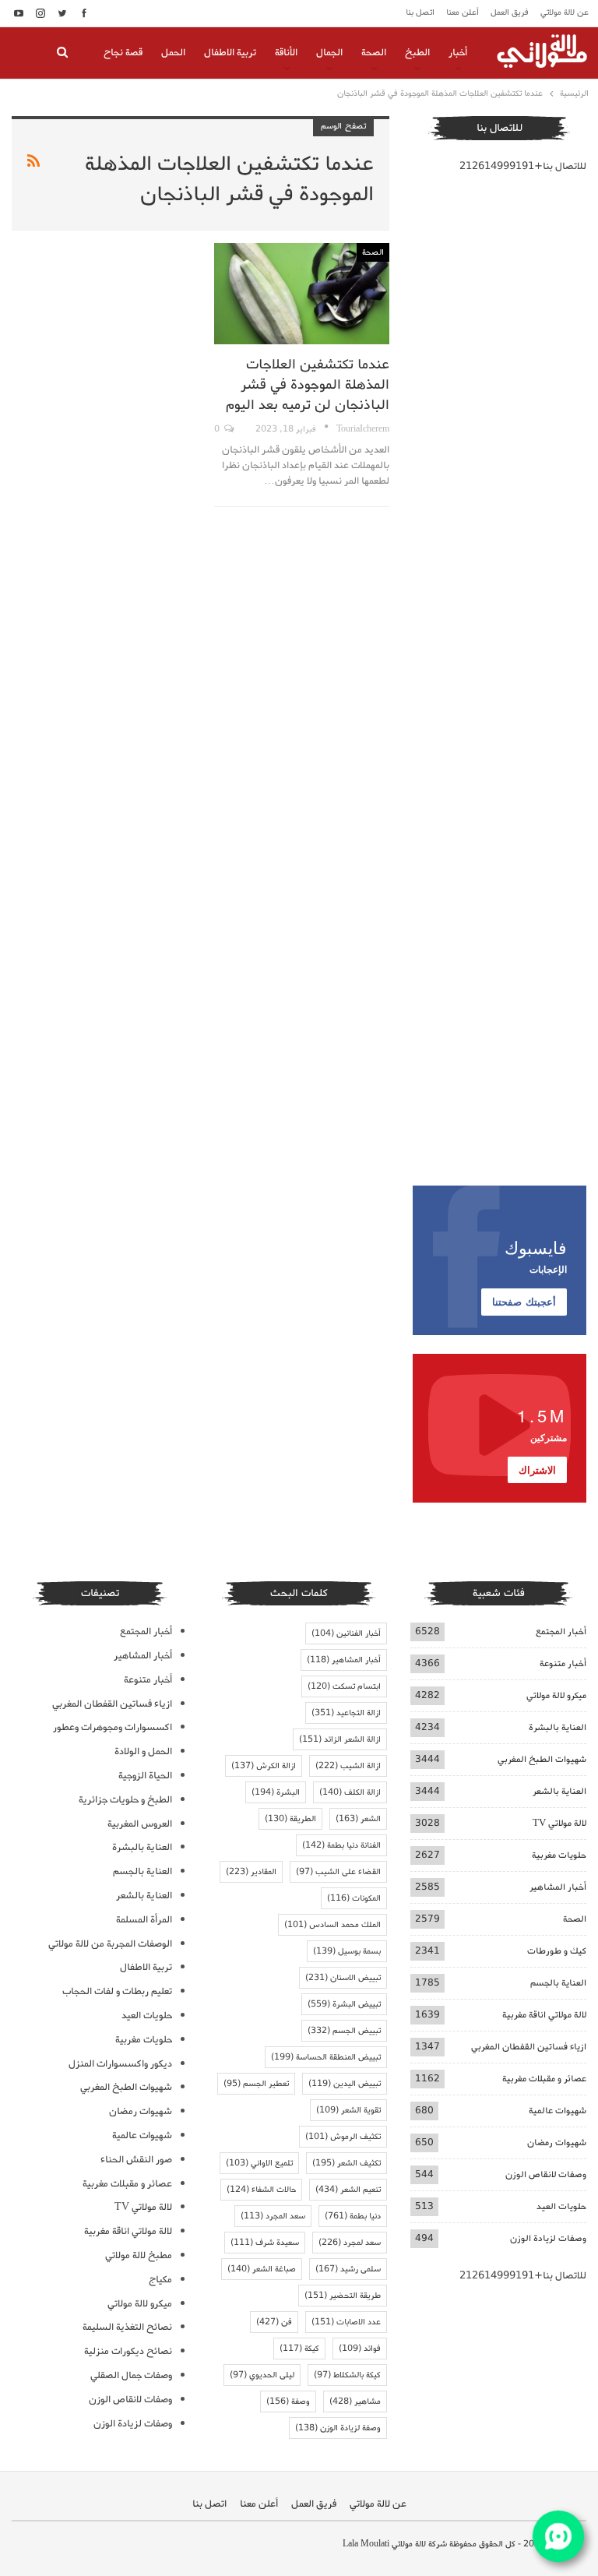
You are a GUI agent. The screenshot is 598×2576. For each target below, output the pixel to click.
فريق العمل (510, 12)
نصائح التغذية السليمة (127, 2327)
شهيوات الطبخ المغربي (542, 1759)
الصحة (374, 53)
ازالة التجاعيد (346, 1713)
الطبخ (417, 53)
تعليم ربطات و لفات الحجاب (117, 1991)
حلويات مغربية (559, 1855)
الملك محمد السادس (332, 1925)
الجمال (329, 53)
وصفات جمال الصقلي (131, 2375)
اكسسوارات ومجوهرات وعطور (113, 1727)
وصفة (288, 2402)
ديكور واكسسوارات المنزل (120, 2064)
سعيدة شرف (265, 2243)
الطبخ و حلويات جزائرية (125, 1800)
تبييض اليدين (345, 2084)
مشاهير (355, 2402)
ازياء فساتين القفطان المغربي (529, 2047)
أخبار (458, 53)
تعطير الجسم (256, 2084)
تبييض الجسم (344, 2031)
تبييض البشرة (344, 2004)
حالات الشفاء (261, 2190)
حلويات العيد (561, 2206)
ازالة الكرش (264, 1766)
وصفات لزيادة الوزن (548, 2238)
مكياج (160, 2280)
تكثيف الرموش (343, 2137)
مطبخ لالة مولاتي (139, 2255)
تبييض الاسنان (343, 1978)
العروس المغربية (140, 1824)
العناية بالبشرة (558, 1727)
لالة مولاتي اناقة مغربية (544, 2015)
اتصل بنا (420, 12)
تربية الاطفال (230, 53)
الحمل (173, 53)
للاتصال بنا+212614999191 (523, 166)
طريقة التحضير (343, 2296)
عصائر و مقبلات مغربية (544, 2079)
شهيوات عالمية (558, 2111)
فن (274, 2322)
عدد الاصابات (346, 2322)
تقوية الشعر (348, 2110)
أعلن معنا (463, 12)
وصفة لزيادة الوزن (338, 2428)
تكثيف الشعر (346, 2163)
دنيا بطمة (353, 2216)
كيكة (299, 2349)
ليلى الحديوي (262, 2375)
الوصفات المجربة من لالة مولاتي (110, 1944)
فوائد (360, 2349)
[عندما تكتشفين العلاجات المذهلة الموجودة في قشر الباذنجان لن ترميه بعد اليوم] (301, 294)
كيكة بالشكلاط (347, 2375)
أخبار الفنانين (346, 1633)
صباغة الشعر (262, 2269)
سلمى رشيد (348, 2269)
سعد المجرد (273, 2216)
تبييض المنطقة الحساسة (326, 2057)
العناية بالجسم (558, 1983)
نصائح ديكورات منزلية (128, 2351)
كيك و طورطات (557, 1951)
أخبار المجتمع (561, 1632)
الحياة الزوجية (145, 1776)
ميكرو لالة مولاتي (556, 1695)
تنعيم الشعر (348, 2190)
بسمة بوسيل (347, 1951)
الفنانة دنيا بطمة (341, 1845)
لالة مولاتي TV (559, 1823)
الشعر (358, 1819)
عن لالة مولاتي (565, 12)
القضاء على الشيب (338, 1872)
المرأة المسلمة (144, 1920)
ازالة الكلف (350, 1792)
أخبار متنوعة (563, 1663)
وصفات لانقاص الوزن (546, 2174)
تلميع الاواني (259, 2163)
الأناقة (286, 53)
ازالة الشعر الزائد (340, 1739)
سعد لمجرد (350, 2243)
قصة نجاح (123, 53)
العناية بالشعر (559, 1791)
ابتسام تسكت (344, 1686)
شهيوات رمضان (557, 2143)
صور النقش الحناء (136, 2160)
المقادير (251, 1872)
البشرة (276, 1792)
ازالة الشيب (348, 1766)
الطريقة (290, 1819)
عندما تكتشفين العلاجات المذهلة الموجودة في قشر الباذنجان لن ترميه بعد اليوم (308, 385)
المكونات (354, 1898)
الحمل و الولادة (143, 1751)
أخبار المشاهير (558, 1887)
